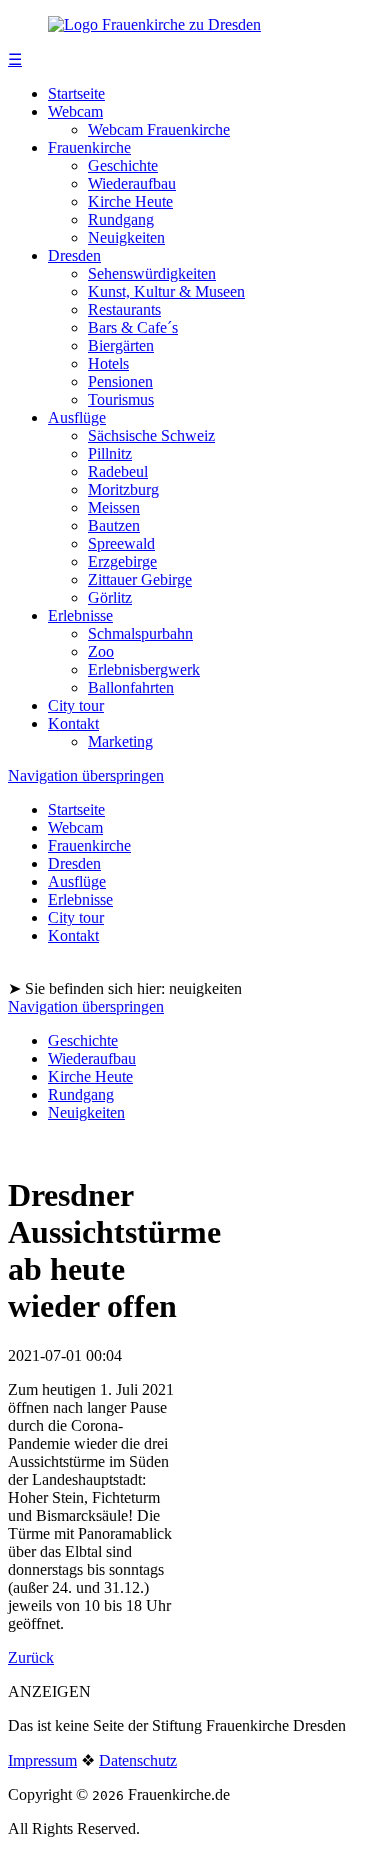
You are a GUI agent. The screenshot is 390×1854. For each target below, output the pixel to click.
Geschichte (123, 165)
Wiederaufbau (132, 183)
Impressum (42, 1760)
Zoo (101, 651)
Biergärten (121, 345)
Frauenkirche (89, 147)
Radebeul (118, 471)
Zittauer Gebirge (140, 579)
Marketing (120, 741)
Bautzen (114, 525)
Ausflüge (77, 417)
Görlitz (110, 597)
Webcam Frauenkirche (159, 129)
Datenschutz (138, 1760)
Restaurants (124, 309)
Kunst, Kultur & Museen (166, 291)
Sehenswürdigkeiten (152, 273)
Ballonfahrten (131, 687)
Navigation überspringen (86, 775)
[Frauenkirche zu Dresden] (154, 24)
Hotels (108, 363)
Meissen (114, 507)
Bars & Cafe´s (133, 327)
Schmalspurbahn (140, 633)
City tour (76, 705)
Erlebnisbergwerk (144, 669)
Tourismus (121, 399)
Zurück (31, 1657)
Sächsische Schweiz (151, 435)
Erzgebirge (122, 561)
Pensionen (120, 381)
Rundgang (121, 219)
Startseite (76, 93)
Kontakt (73, 723)
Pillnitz (110, 453)
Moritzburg (123, 489)
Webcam (75, 111)
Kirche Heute (130, 201)
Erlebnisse (80, 615)
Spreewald (121, 543)
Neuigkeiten (126, 237)
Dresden (74, 255)
